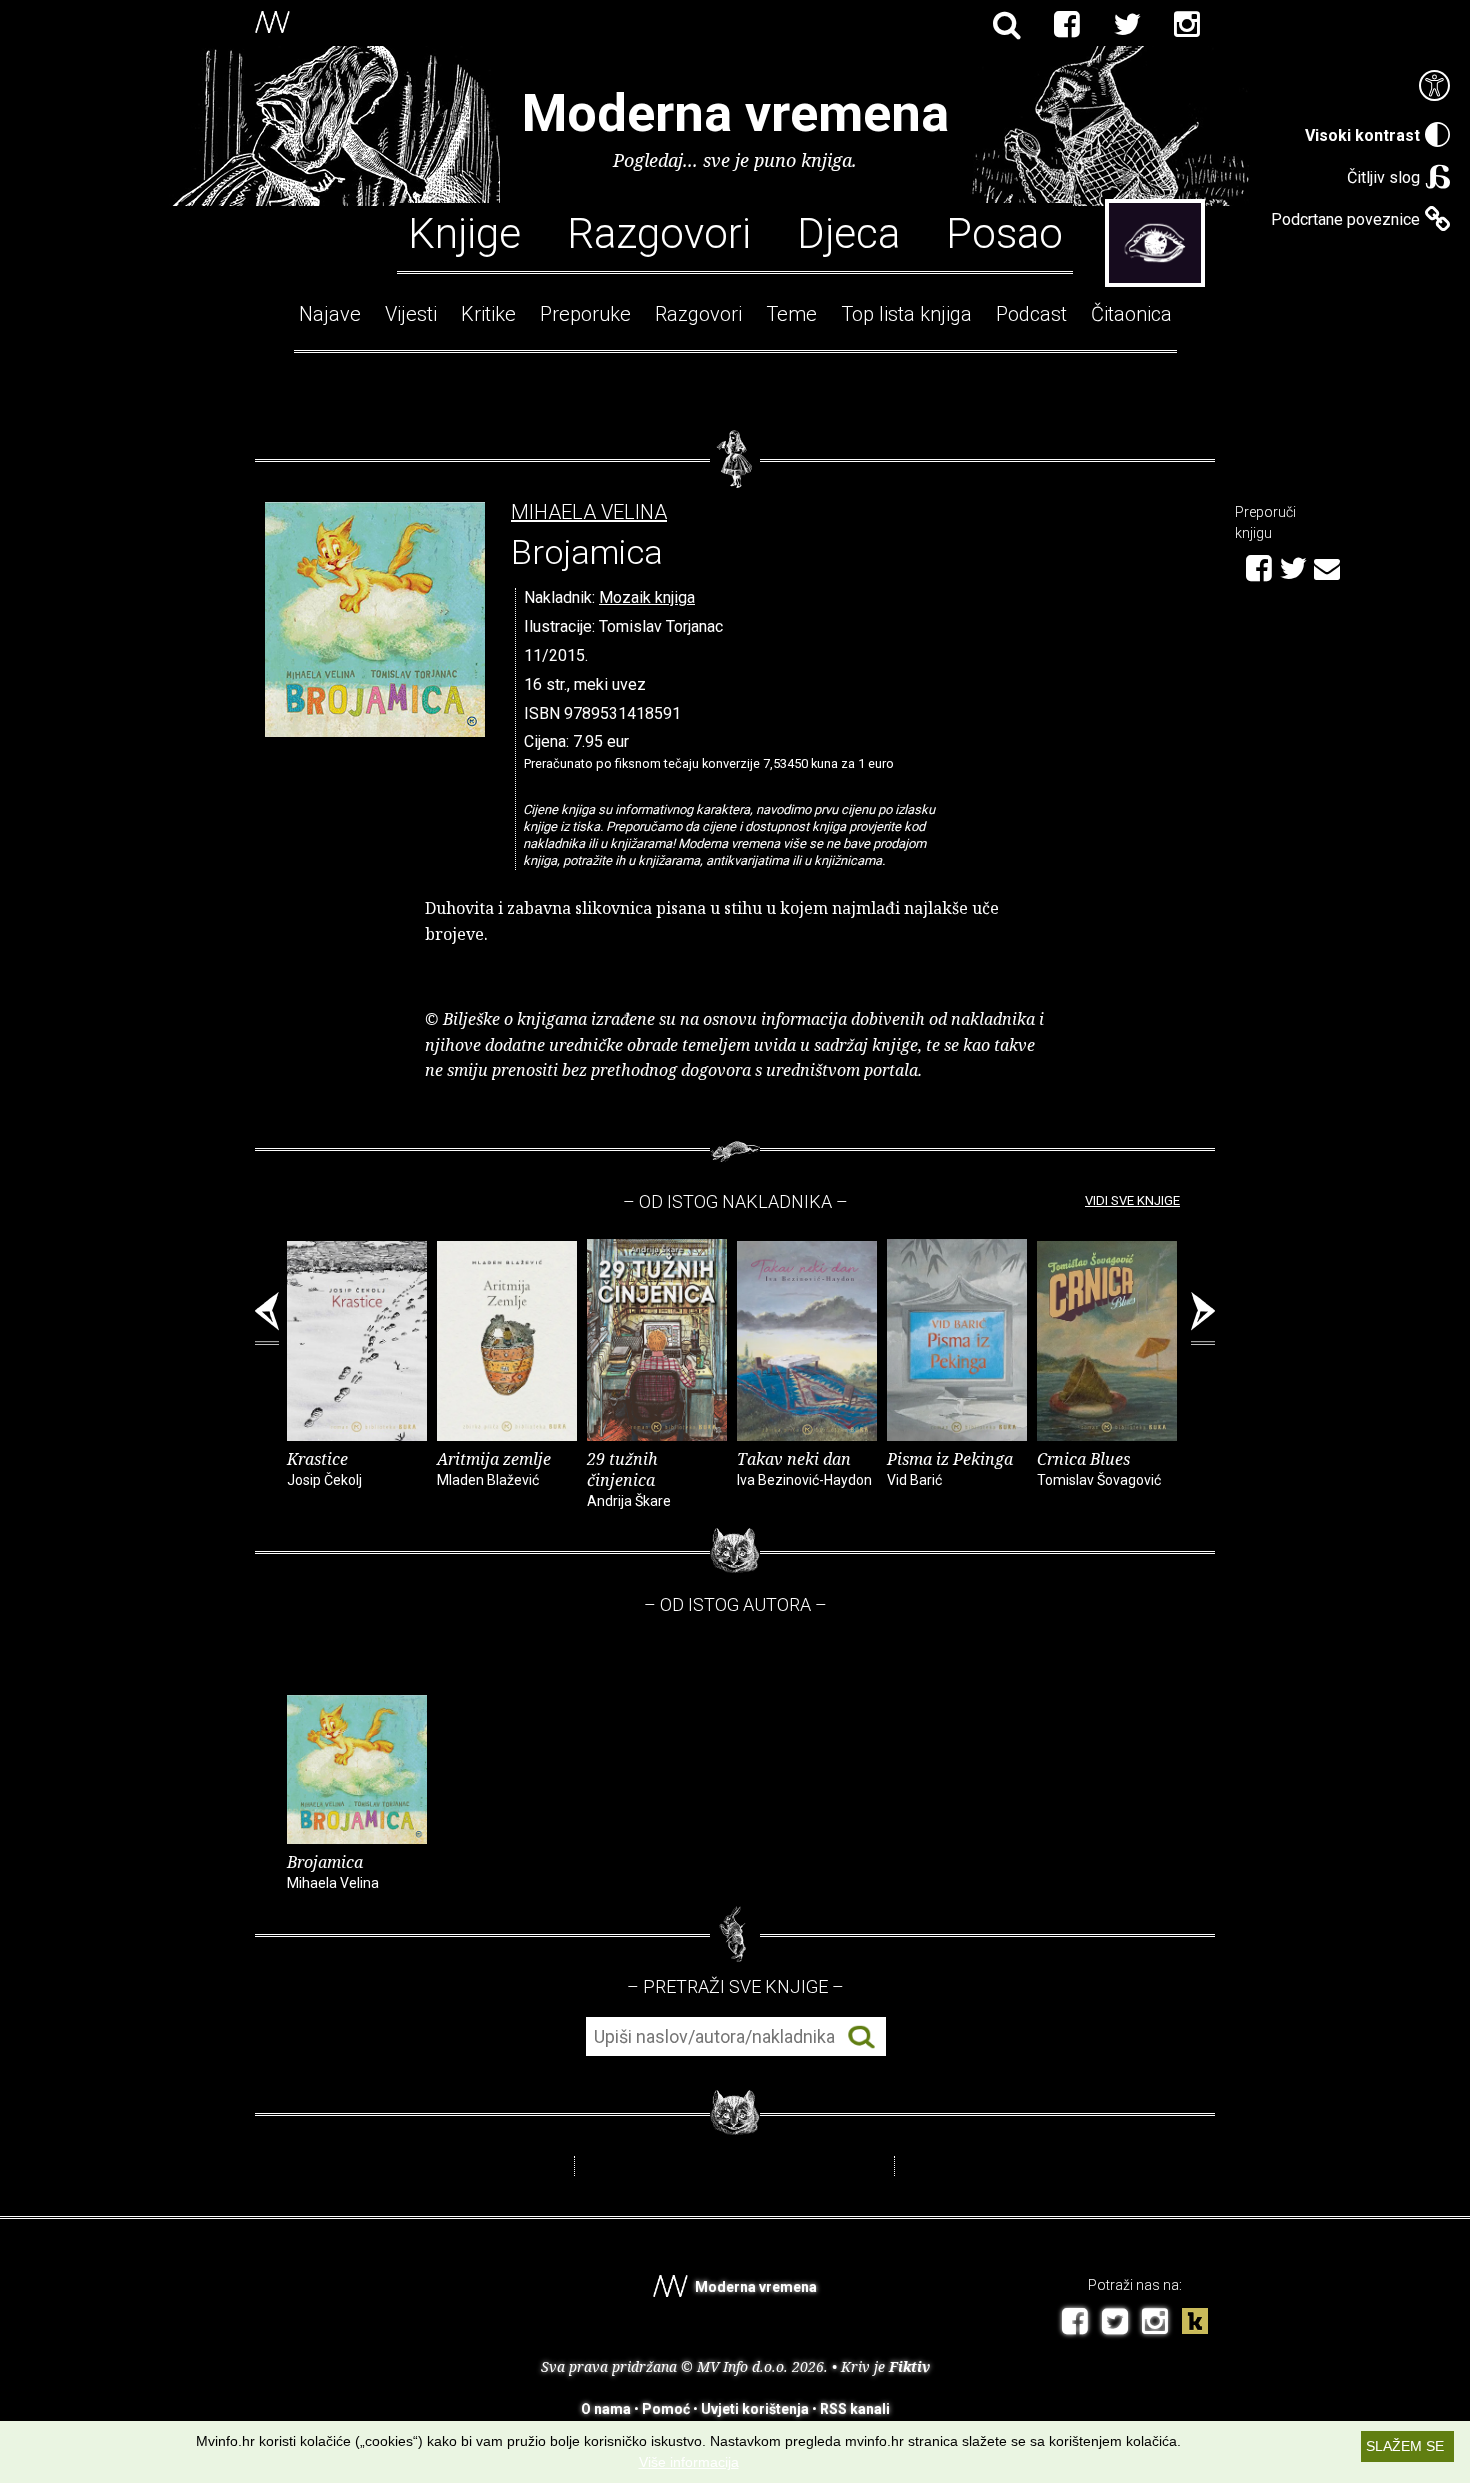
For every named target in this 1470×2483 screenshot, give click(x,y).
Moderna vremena (735, 113)
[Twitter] (1127, 25)
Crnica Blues (1099, 1468)
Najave (330, 314)
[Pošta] (1327, 566)
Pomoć (666, 2409)
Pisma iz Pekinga (950, 1468)
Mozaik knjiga (647, 597)
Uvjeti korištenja (755, 2409)
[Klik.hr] (1195, 2323)
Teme (791, 314)
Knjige (464, 232)
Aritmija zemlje (494, 1468)
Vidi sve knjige (1132, 1200)
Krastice (324, 1468)
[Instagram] (1187, 25)
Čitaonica (1131, 314)
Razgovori (659, 232)
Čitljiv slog (1383, 177)
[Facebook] (1067, 25)
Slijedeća (1203, 1319)
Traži (861, 2037)
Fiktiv (909, 2366)
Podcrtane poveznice (1345, 219)
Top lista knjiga (906, 314)
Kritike (488, 314)
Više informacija (689, 2462)
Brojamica (333, 1871)
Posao (1004, 232)
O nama (606, 2409)
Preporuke (585, 314)
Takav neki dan (804, 1468)
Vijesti (411, 314)
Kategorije (1155, 243)
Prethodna (267, 1319)
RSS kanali (855, 2409)
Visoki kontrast (1362, 135)
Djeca (848, 232)
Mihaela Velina (589, 512)
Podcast (1031, 314)
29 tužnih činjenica (629, 1478)
